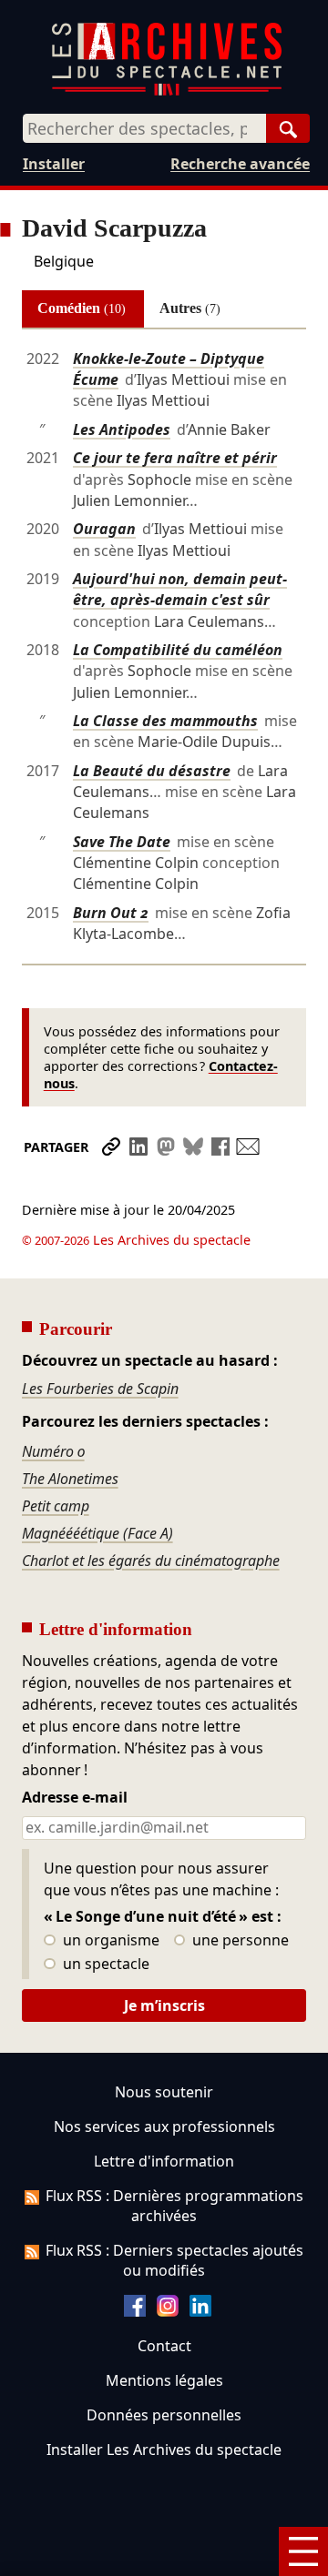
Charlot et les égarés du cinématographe (151, 1561)
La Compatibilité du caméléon (178, 650)
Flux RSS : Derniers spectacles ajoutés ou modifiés (174, 2260)
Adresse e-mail (75, 1798)
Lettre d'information (164, 2161)
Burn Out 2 (111, 913)
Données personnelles (164, 2415)
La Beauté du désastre (152, 771)
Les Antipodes (122, 429)
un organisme (109, 1941)
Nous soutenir (164, 2092)
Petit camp (56, 1506)
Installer (54, 164)
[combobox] (144, 128)
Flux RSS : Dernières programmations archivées (174, 2206)
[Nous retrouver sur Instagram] (168, 2311)
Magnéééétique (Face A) (97, 1533)
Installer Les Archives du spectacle (164, 2450)
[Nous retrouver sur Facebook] (135, 2311)
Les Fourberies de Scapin (100, 1389)
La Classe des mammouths (165, 721)
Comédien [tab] (82, 308)
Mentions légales (164, 2380)
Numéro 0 (53, 1451)
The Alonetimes (70, 1479)
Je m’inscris (164, 2005)
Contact (164, 2346)
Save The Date (122, 842)
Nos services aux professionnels (164, 2126)
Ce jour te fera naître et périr (175, 458)
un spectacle (104, 1965)
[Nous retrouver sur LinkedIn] (200, 2311)
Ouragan (104, 529)
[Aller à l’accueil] (167, 91)
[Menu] (303, 2551)
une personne (239, 1941)
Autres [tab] (190, 308)
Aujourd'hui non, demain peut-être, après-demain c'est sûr (180, 589)
